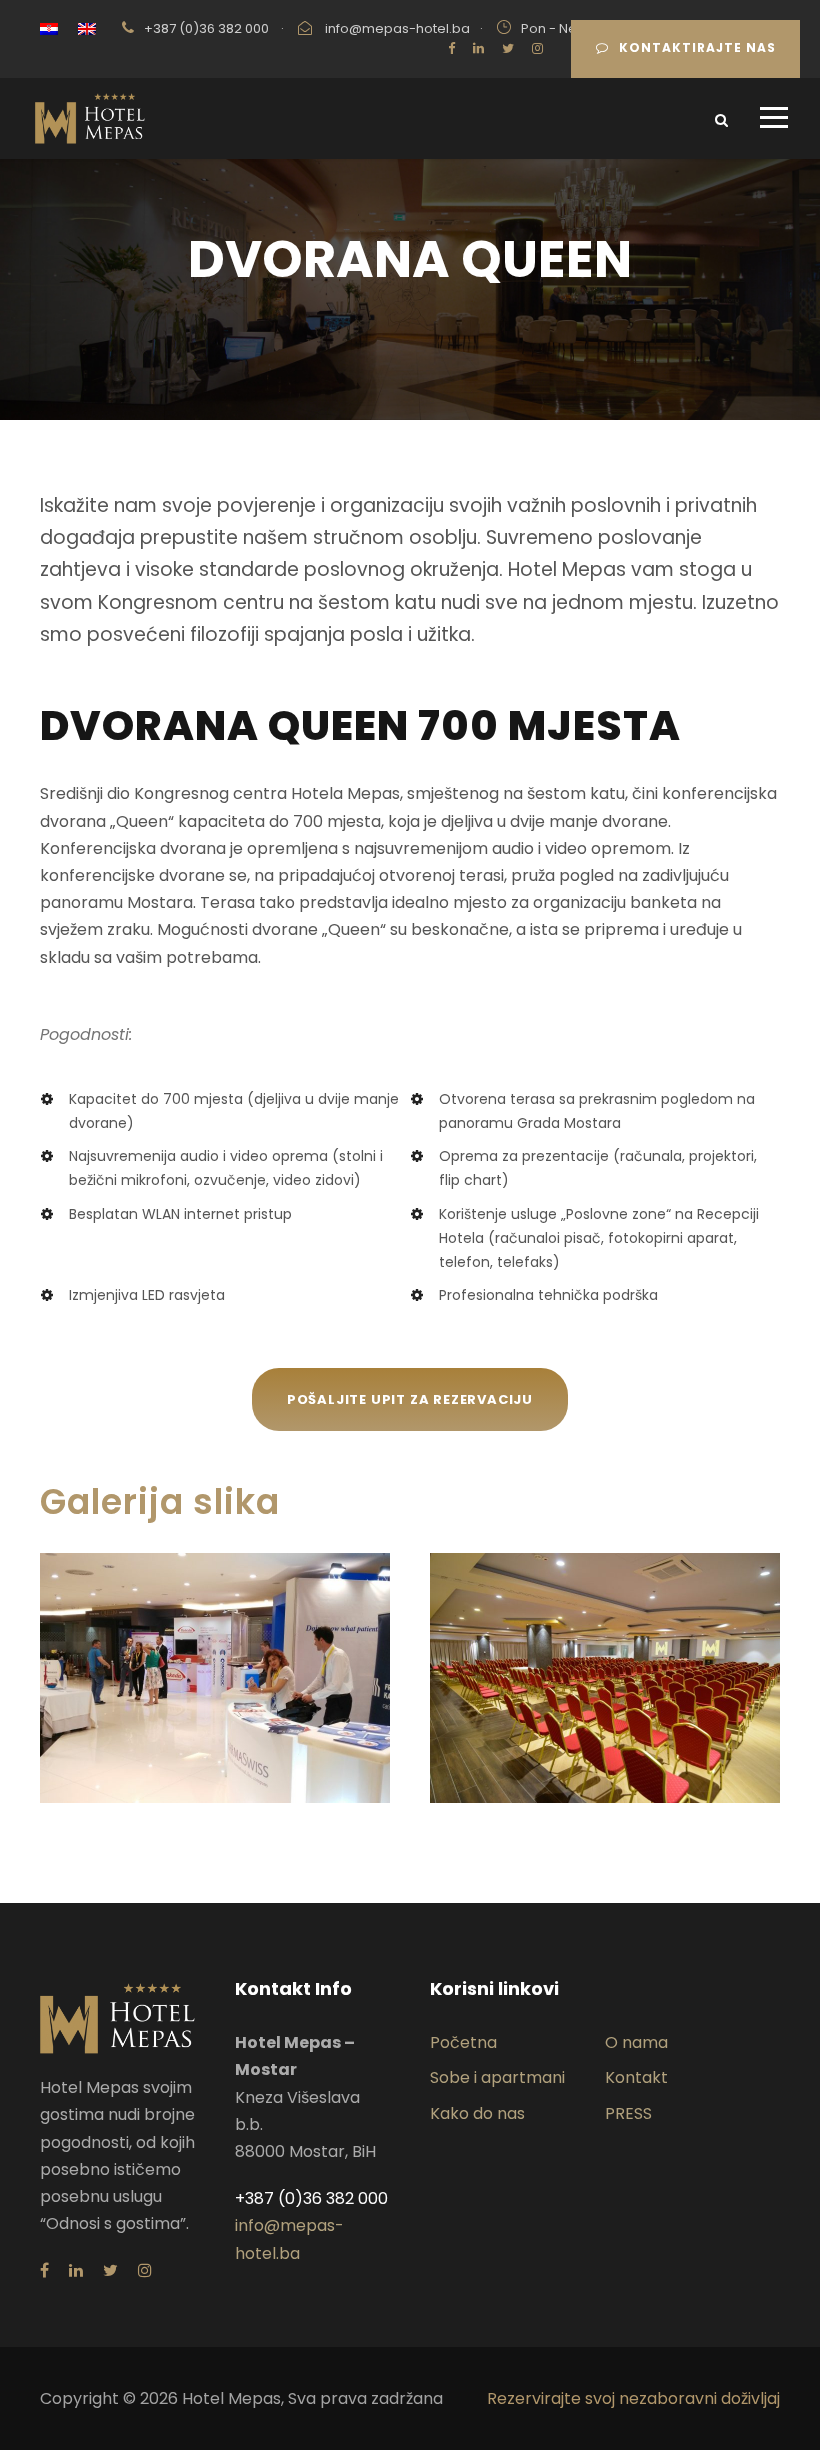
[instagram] (537, 48)
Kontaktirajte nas (697, 47)
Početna (463, 2042)
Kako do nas (477, 2113)
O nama (636, 2042)
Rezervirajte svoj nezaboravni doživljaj (633, 2398)
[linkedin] (478, 48)
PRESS (628, 2113)
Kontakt (636, 2077)
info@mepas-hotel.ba (397, 28)
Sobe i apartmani (497, 2077)
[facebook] (451, 48)
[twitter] (508, 48)
